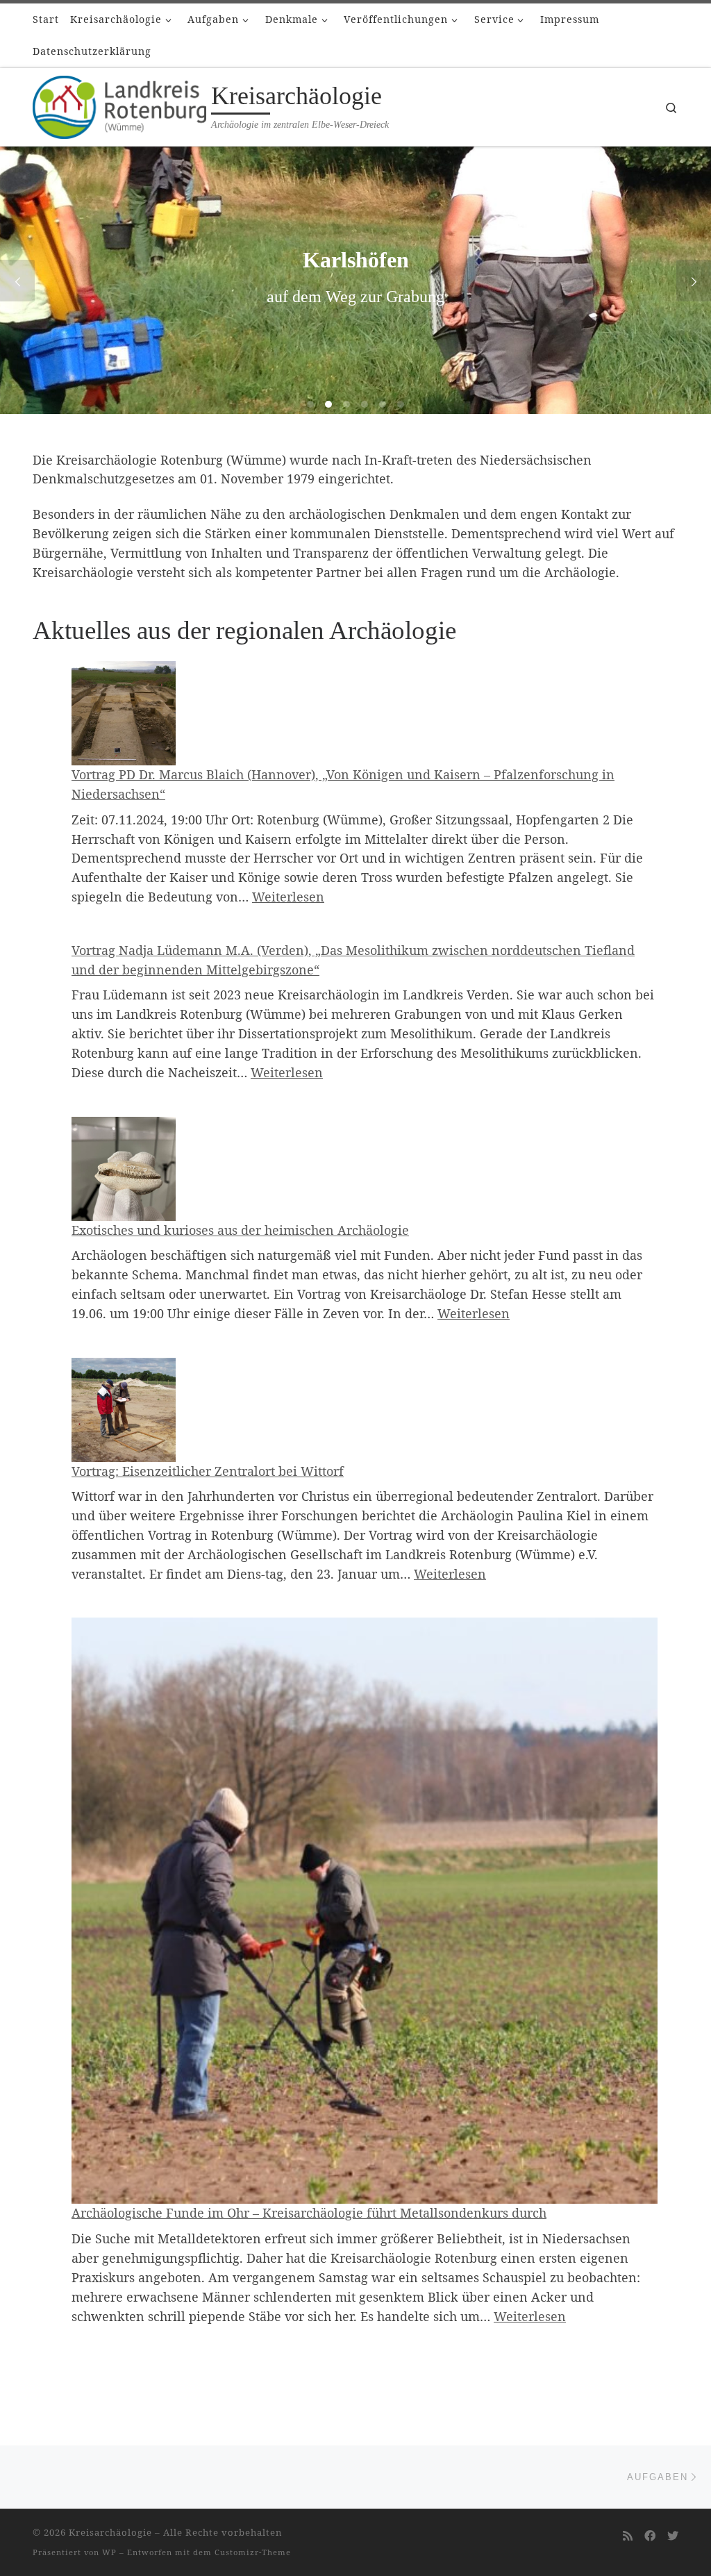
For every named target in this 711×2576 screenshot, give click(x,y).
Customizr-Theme (253, 2552)
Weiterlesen (288, 897)
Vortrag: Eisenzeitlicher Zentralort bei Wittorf (208, 1471)
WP (109, 2552)
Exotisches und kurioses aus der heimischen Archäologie (240, 1230)
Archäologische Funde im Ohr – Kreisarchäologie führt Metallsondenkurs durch (309, 2213)
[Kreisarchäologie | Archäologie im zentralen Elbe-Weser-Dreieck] (119, 104)
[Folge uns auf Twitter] (673, 2536)
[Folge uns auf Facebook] (650, 2536)
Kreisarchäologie (110, 2532)
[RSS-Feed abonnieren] (628, 2536)
